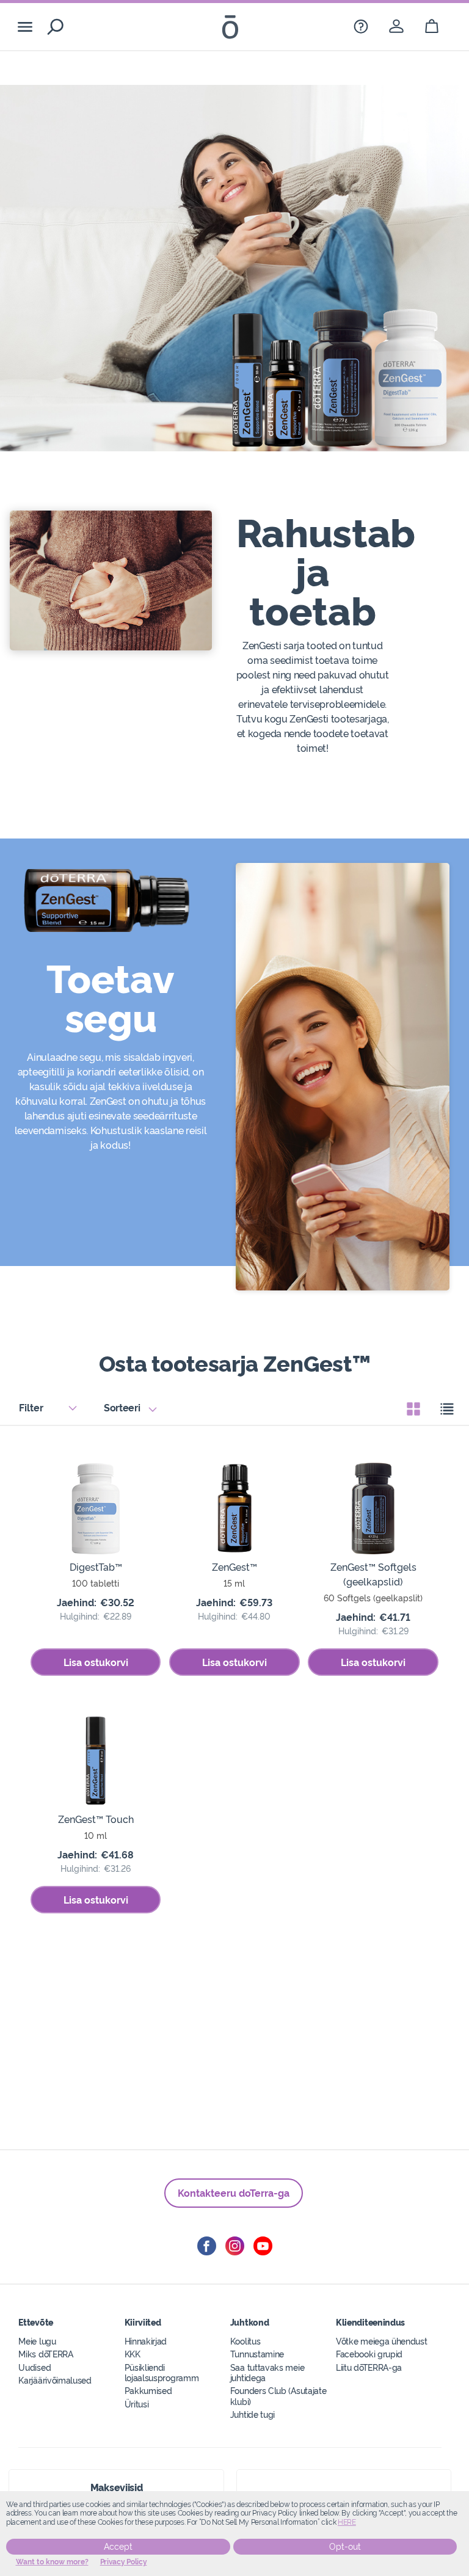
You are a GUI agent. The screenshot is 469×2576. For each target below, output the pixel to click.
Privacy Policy (124, 2562)
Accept (118, 2547)
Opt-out (345, 2547)
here (347, 2522)
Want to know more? (52, 2562)
